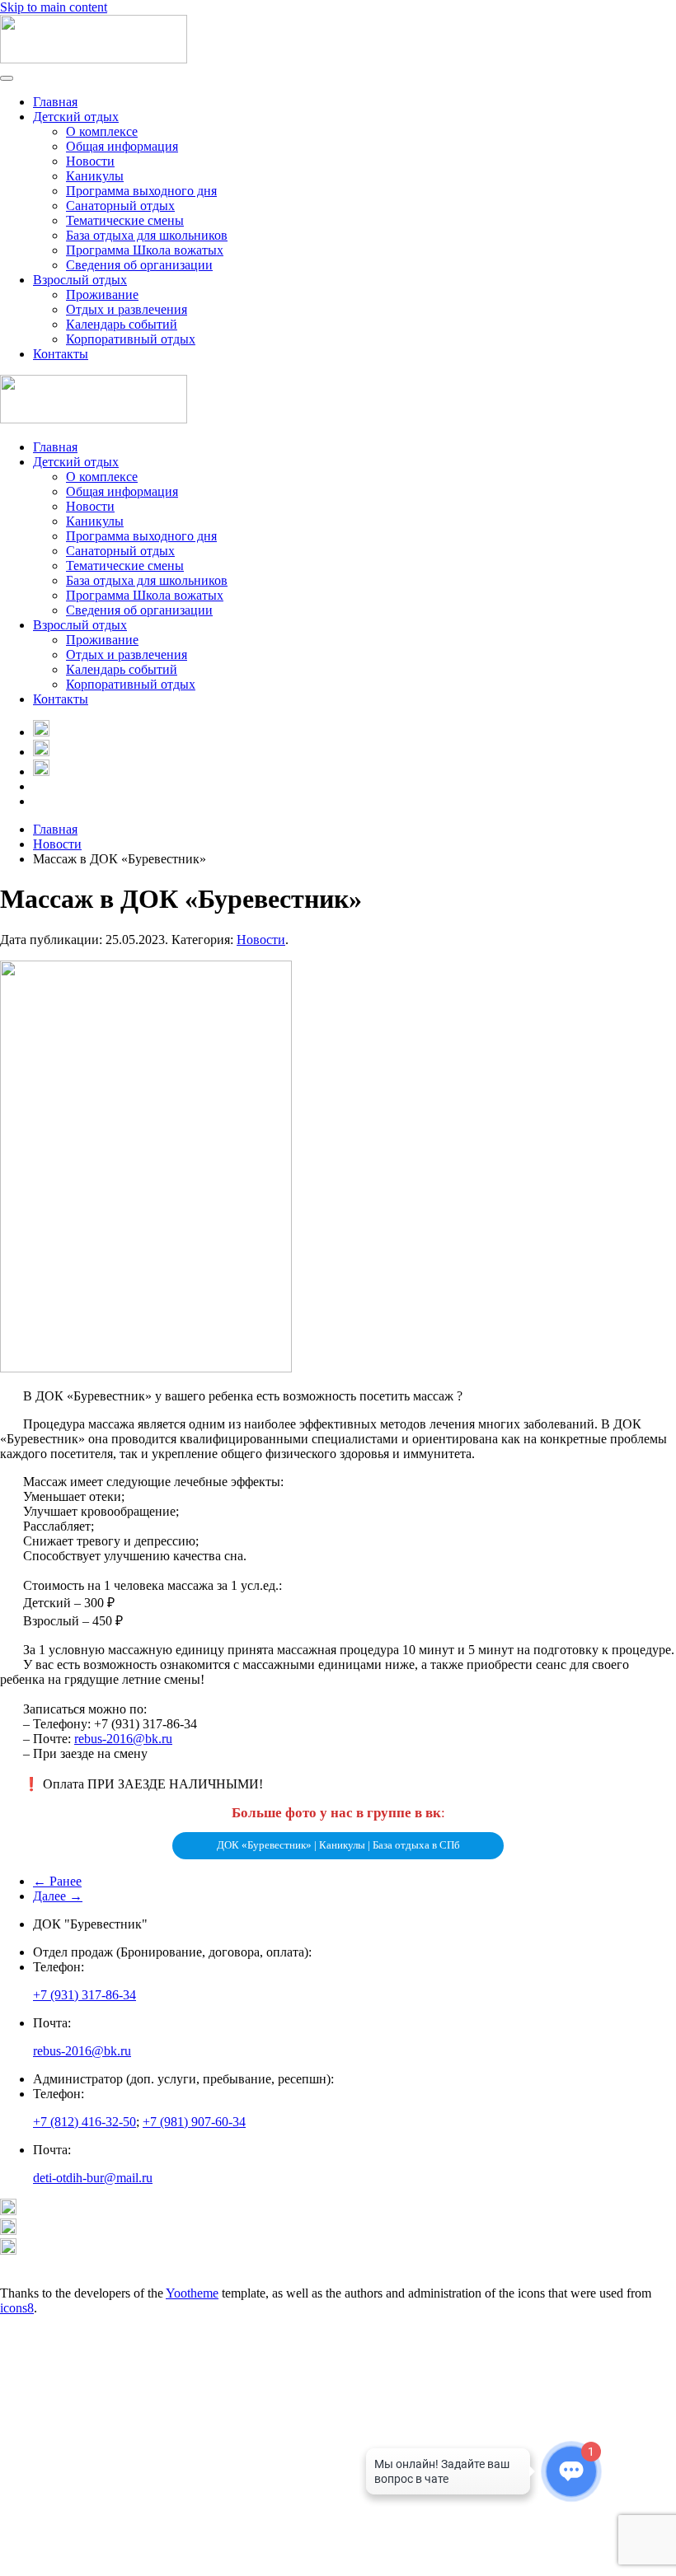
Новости (90, 161)
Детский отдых (76, 117)
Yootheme (192, 2293)
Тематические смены (125, 220)
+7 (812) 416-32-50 (84, 2122)
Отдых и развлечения (127, 309)
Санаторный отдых (120, 206)
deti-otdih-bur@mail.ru (93, 2178)
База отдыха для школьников (147, 235)
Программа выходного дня (141, 191)
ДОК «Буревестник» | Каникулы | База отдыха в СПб (338, 1845)
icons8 (17, 2308)
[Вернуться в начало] (94, 59)
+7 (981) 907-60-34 (194, 2122)
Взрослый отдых (80, 280)
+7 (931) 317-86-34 (84, 1995)
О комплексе (102, 131)
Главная (55, 102)
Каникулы (95, 176)
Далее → (58, 1896)
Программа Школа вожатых (145, 250)
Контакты (61, 354)
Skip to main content (54, 7)
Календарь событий (122, 324)
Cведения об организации (139, 265)
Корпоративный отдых (131, 339)
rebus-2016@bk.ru (123, 1739)
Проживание (102, 295)
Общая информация (122, 146)
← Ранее (57, 1881)
